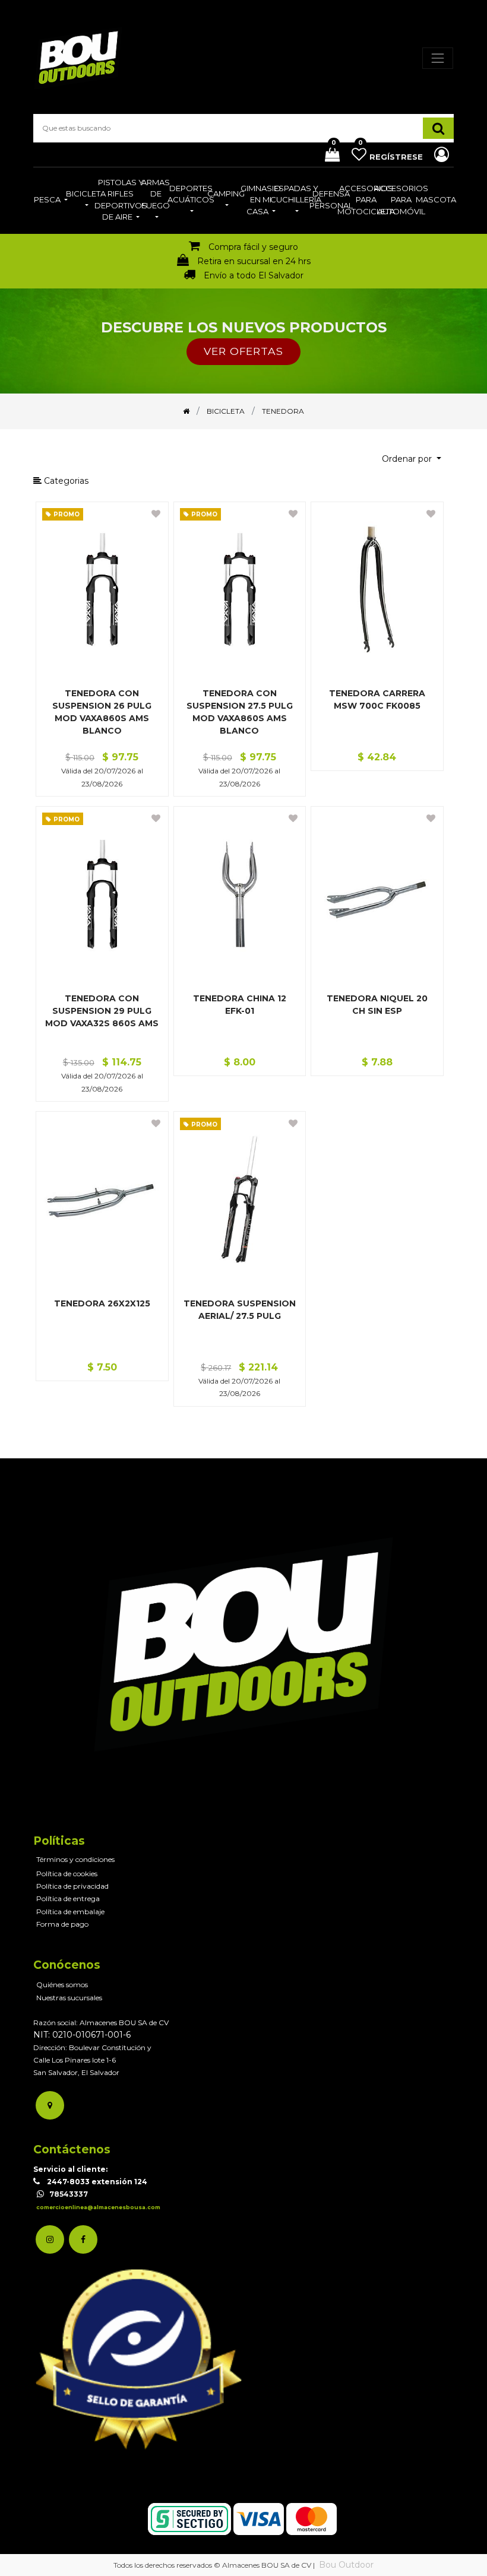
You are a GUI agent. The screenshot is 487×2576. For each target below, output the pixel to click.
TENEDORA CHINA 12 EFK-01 (240, 1005)
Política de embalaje (70, 1912)
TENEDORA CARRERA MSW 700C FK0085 (377, 699)
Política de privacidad (72, 1886)
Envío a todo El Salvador (254, 275)
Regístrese (397, 157)
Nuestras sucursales (69, 1998)
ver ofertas (243, 351)
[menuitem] (51, 201)
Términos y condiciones (75, 1859)
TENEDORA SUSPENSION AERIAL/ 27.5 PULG (240, 1310)
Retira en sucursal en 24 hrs (254, 261)
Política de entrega (68, 1898)
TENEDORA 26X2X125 (102, 1303)
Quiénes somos (62, 1985)
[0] (328, 156)
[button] (412, 459)
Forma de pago (62, 1924)
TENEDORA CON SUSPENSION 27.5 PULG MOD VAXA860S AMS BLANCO (240, 712)
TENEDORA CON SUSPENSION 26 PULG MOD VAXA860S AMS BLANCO (102, 712)
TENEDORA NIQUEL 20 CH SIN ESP (377, 1005)
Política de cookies (67, 1874)
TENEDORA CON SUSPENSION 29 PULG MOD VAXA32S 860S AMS (102, 1011)
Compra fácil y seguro (253, 247)
